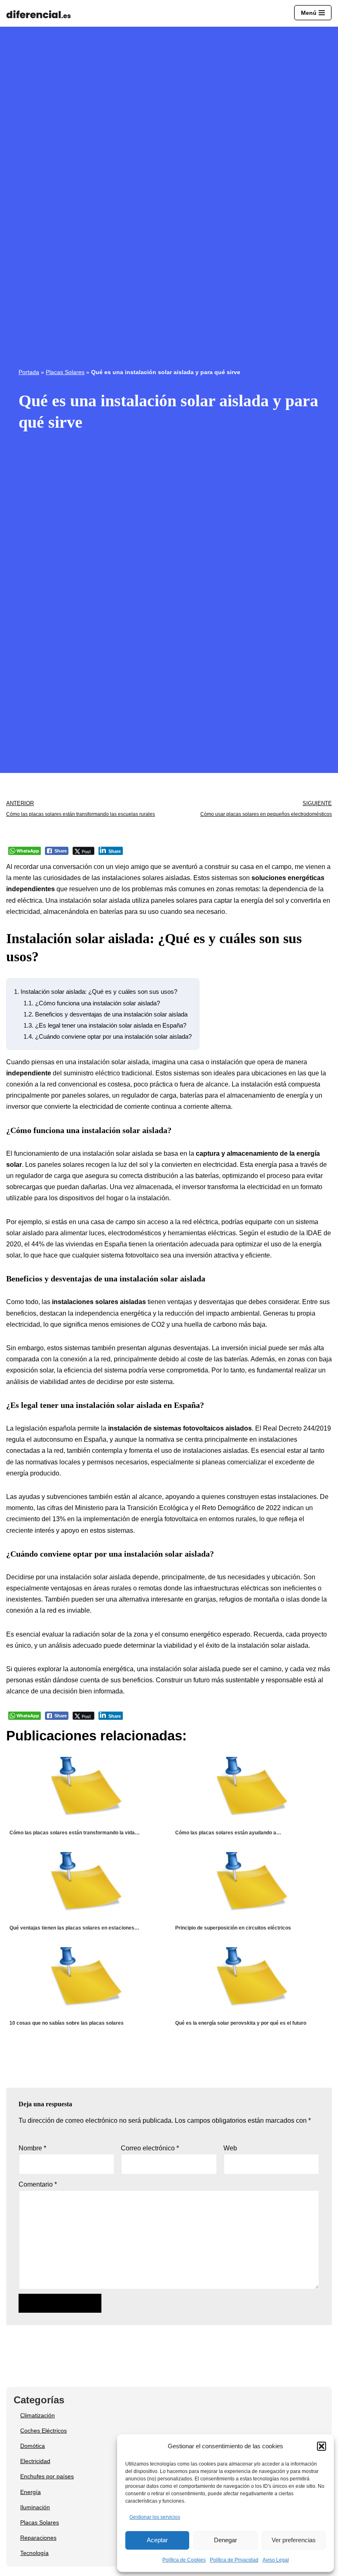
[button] (322, 2446)
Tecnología (34, 2553)
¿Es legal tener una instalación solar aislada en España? (105, 1025)
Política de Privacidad (234, 2560)
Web (230, 2148)
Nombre (32, 2148)
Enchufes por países (47, 2476)
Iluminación (35, 2507)
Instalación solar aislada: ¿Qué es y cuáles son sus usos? (96, 992)
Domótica (33, 2446)
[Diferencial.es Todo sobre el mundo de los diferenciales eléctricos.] (41, 15)
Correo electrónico (150, 2148)
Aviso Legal (276, 2560)
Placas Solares (65, 372)
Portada (29, 372)
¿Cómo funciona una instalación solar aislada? (92, 1003)
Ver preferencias (294, 2540)
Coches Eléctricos (43, 2431)
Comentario (38, 2184)
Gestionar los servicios (155, 2517)
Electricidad (35, 2461)
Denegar (225, 2540)
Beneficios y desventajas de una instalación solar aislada (106, 1014)
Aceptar (157, 2540)
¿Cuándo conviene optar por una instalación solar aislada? (108, 1036)
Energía (31, 2492)
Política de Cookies (184, 2560)
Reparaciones (38, 2538)
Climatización (38, 2415)
